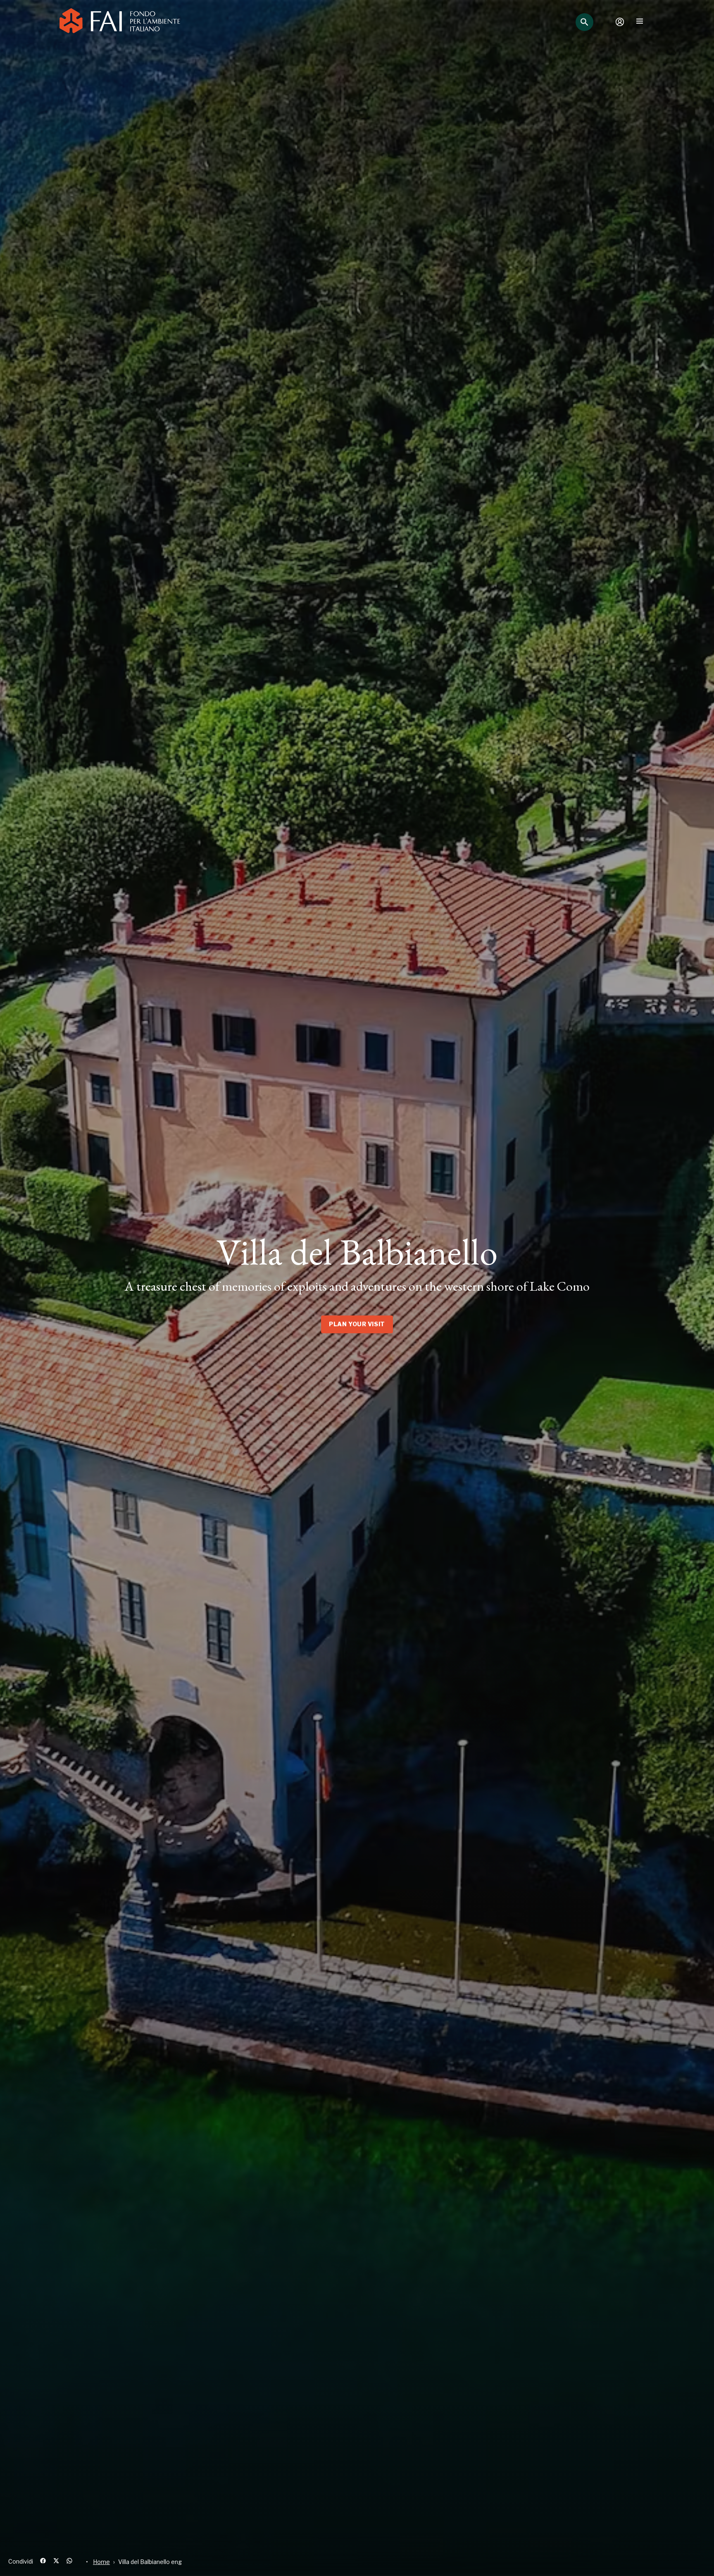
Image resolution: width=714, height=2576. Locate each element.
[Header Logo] (120, 22)
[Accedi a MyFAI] (620, 22)
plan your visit (357, 1324)
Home (101, 2562)
